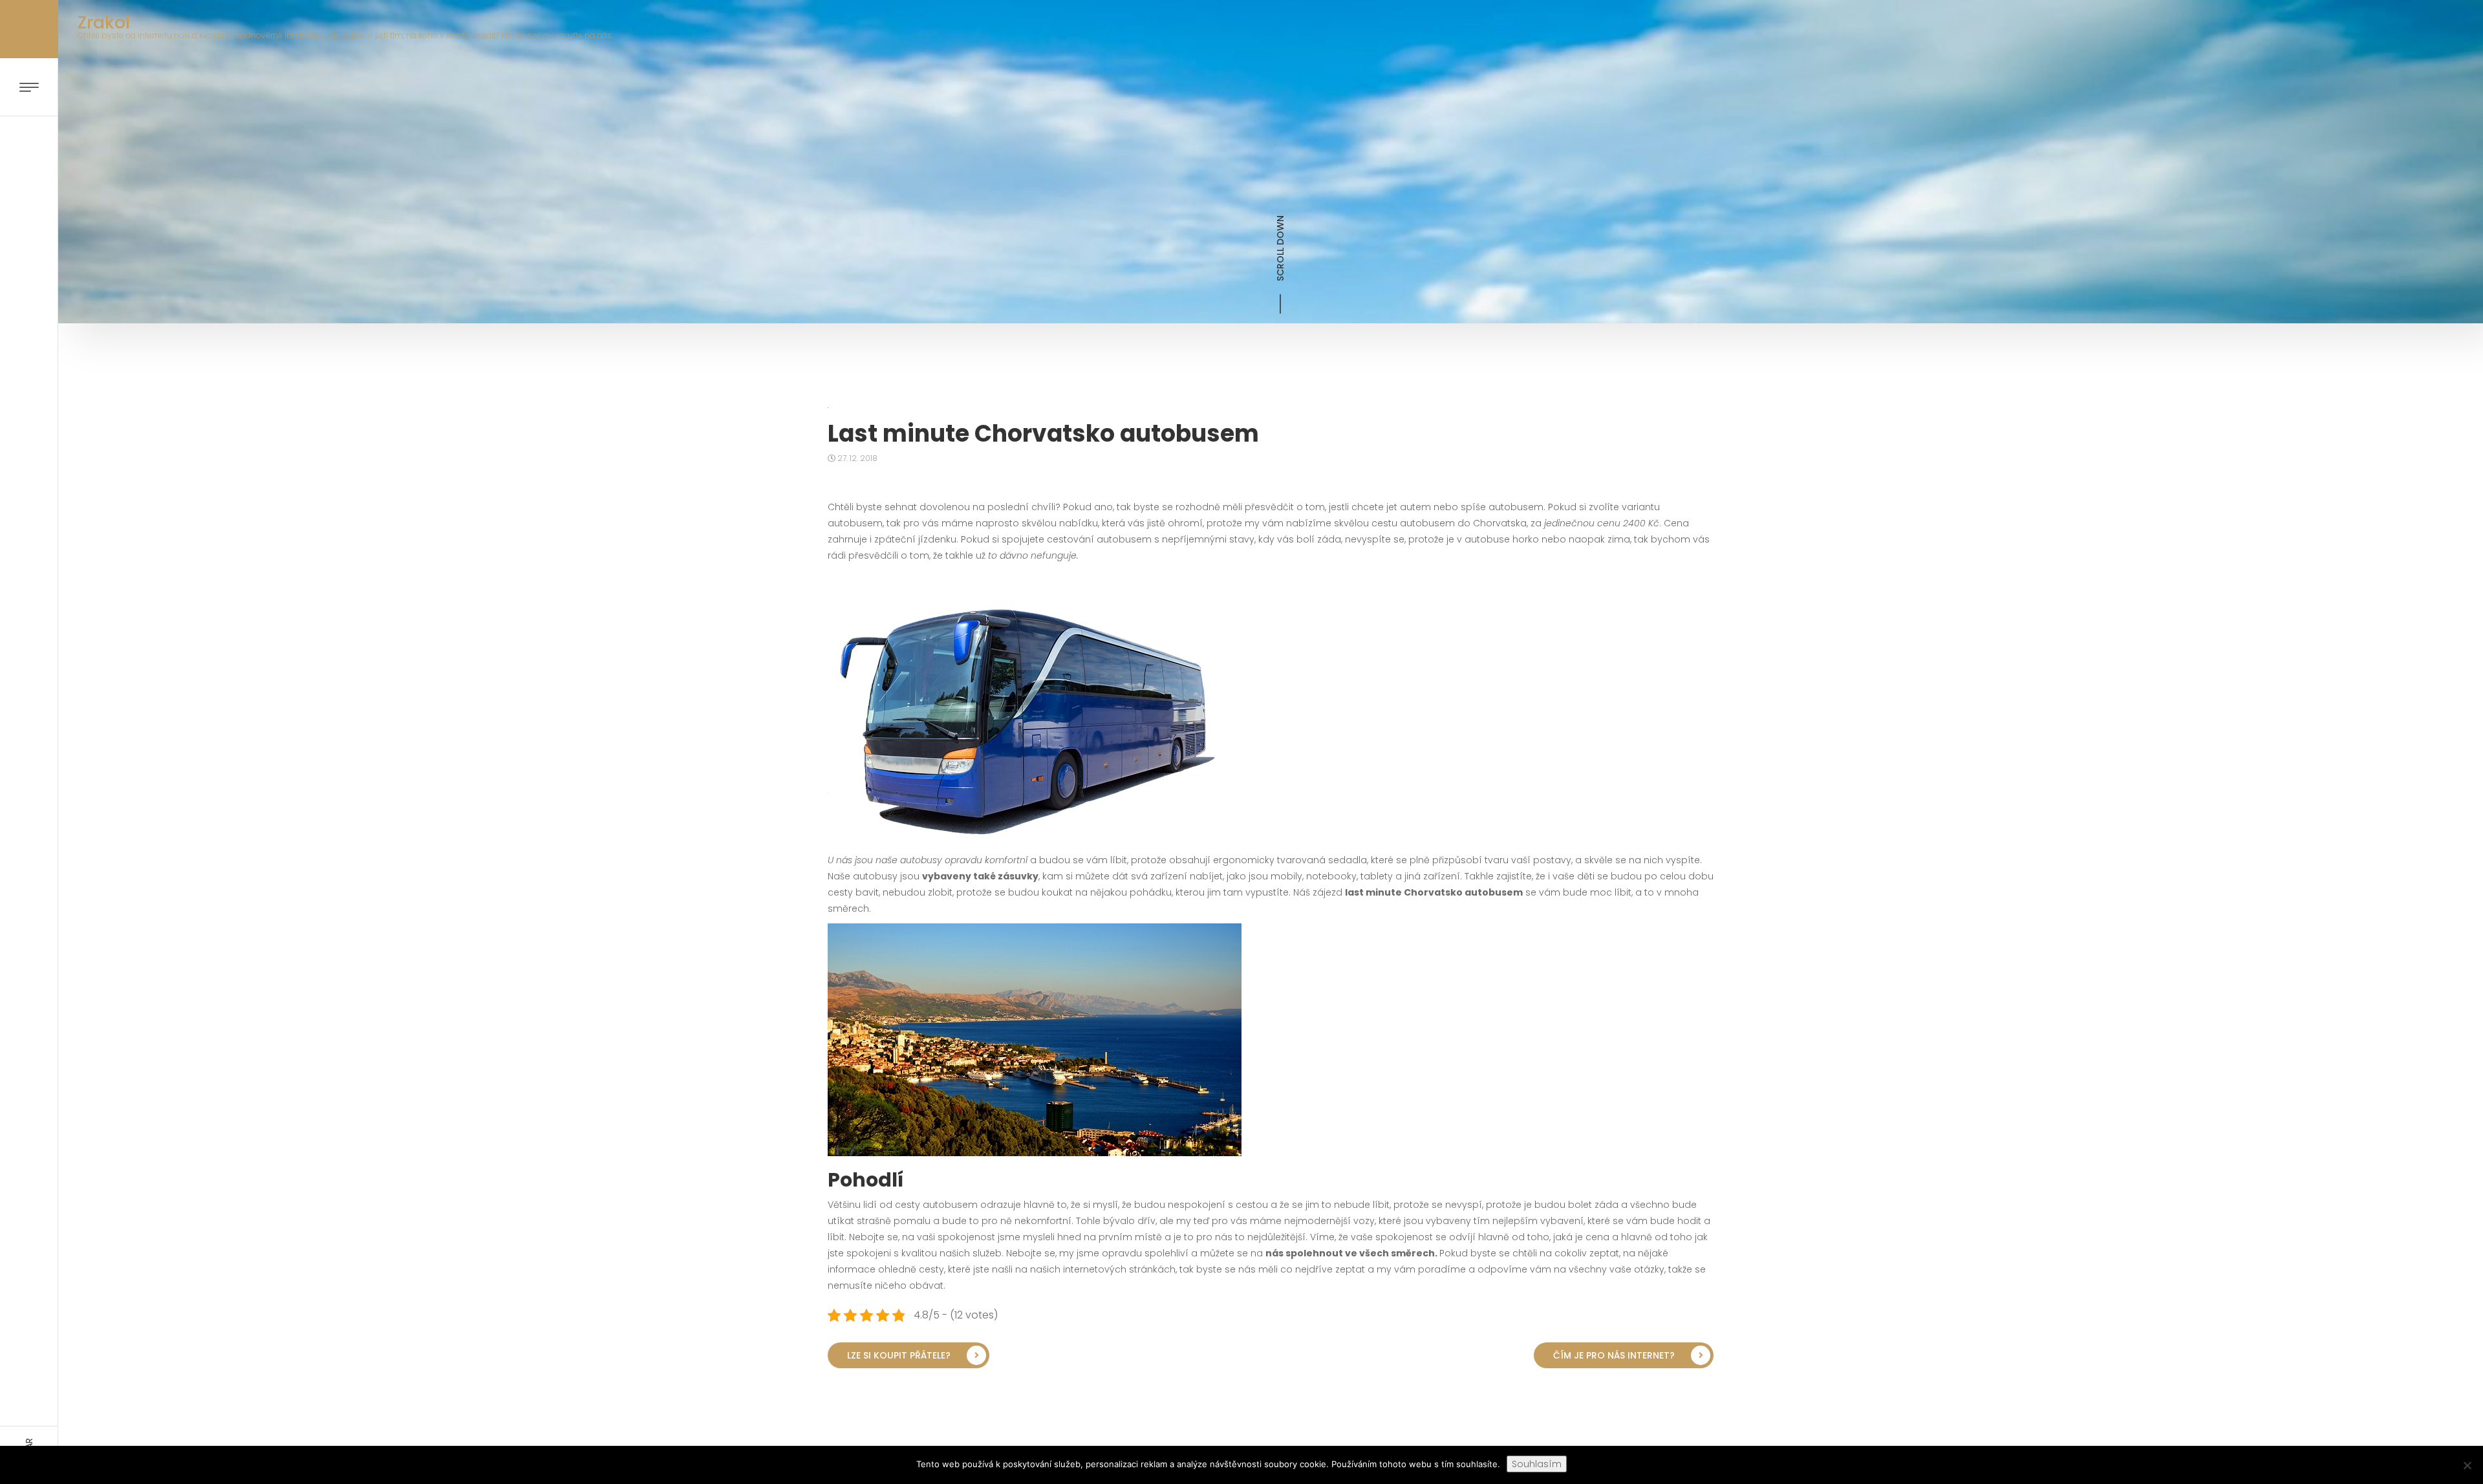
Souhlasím (1537, 1464)
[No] (2467, 1465)
